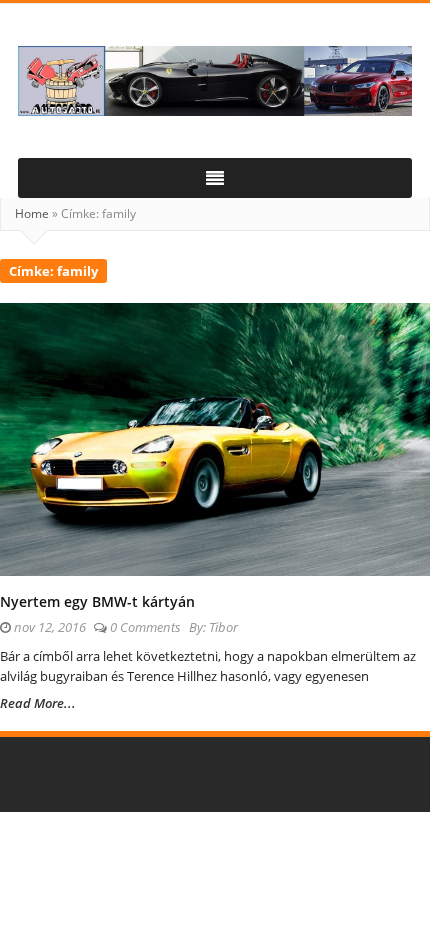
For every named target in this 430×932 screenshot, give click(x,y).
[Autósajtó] (215, 81)
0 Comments (145, 627)
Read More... (38, 703)
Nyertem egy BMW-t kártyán (97, 601)
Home (32, 213)
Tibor (223, 627)
